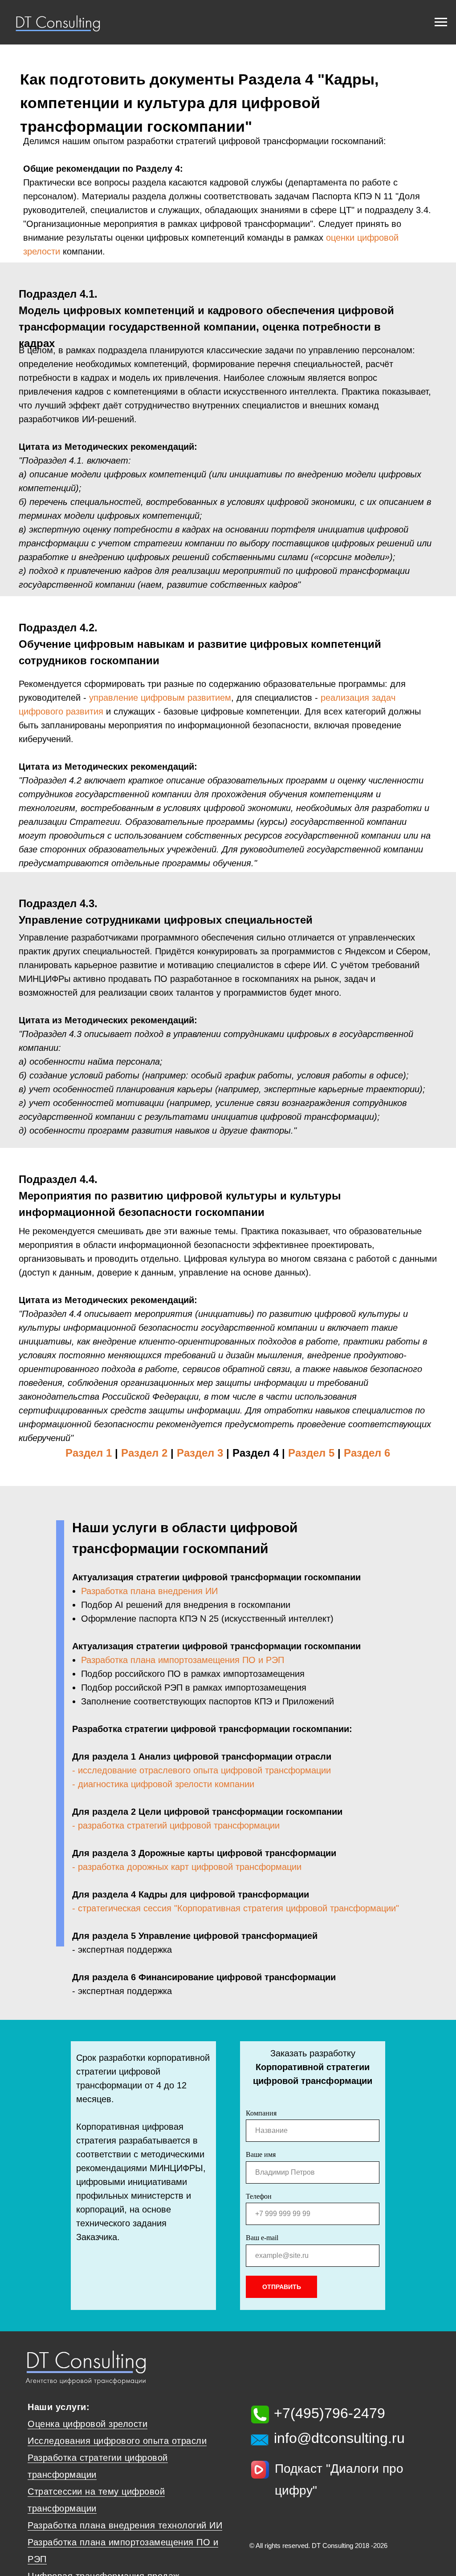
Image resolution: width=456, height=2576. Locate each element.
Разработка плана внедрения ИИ (149, 1591)
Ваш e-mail (262, 2238)
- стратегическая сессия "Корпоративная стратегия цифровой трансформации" (236, 1908)
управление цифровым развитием (160, 698)
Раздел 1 (89, 1453)
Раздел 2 (144, 1453)
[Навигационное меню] (441, 22)
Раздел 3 (200, 1453)
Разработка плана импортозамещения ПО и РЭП (183, 1660)
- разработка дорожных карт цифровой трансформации (187, 1867)
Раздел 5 (311, 1453)
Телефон (259, 2196)
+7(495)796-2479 (330, 2413)
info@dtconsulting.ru (339, 2438)
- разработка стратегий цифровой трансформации (176, 1825)
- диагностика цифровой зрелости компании (163, 1784)
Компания (261, 2113)
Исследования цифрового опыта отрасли (117, 2441)
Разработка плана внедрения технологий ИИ (125, 2525)
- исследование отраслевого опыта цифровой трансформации (202, 1770)
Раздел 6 (367, 1453)
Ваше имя (261, 2154)
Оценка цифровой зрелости (88, 2424)
